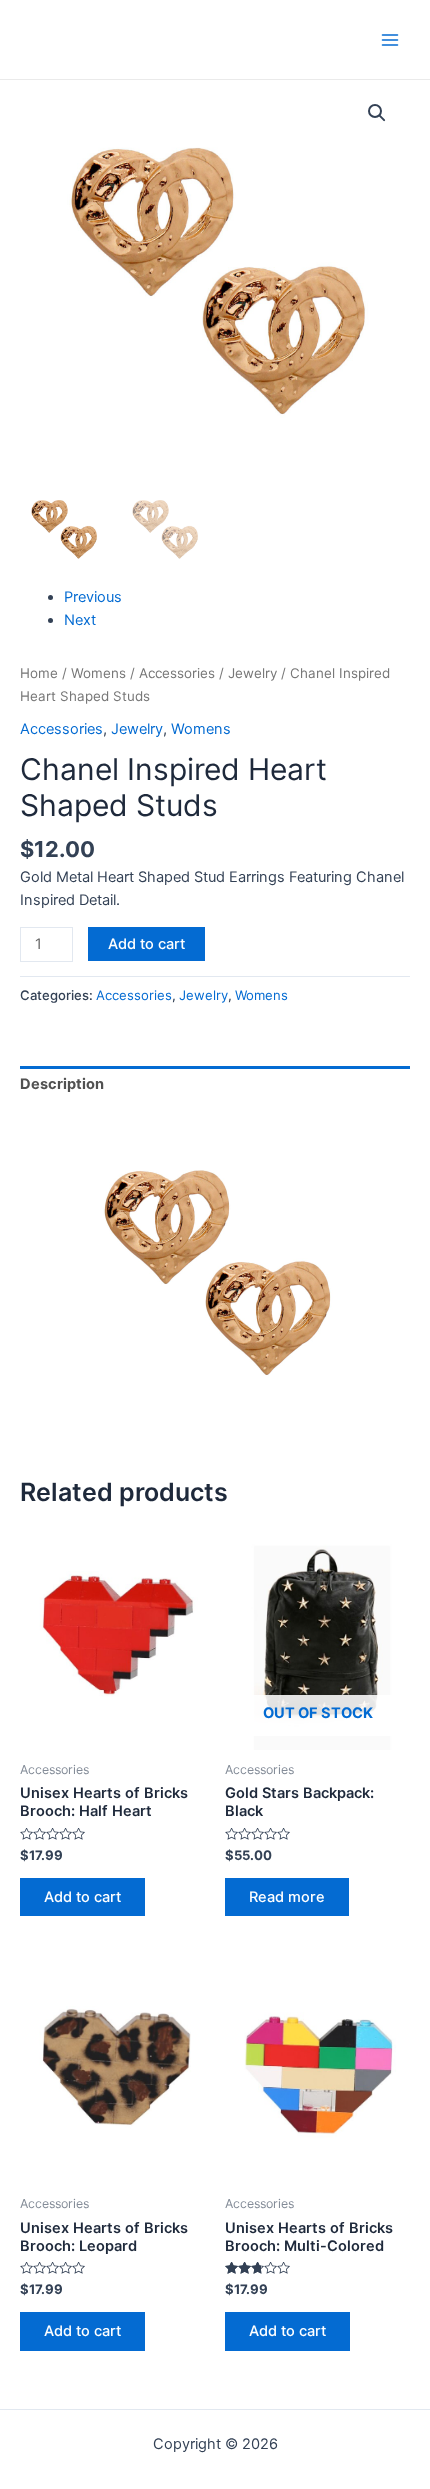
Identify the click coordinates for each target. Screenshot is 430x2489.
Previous (93, 597)
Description (62, 1084)
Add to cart (146, 944)
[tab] (215, 1085)
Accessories (177, 673)
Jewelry (252, 673)
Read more (287, 1897)
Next (80, 620)
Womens (98, 673)
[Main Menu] (390, 39)
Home (39, 673)
